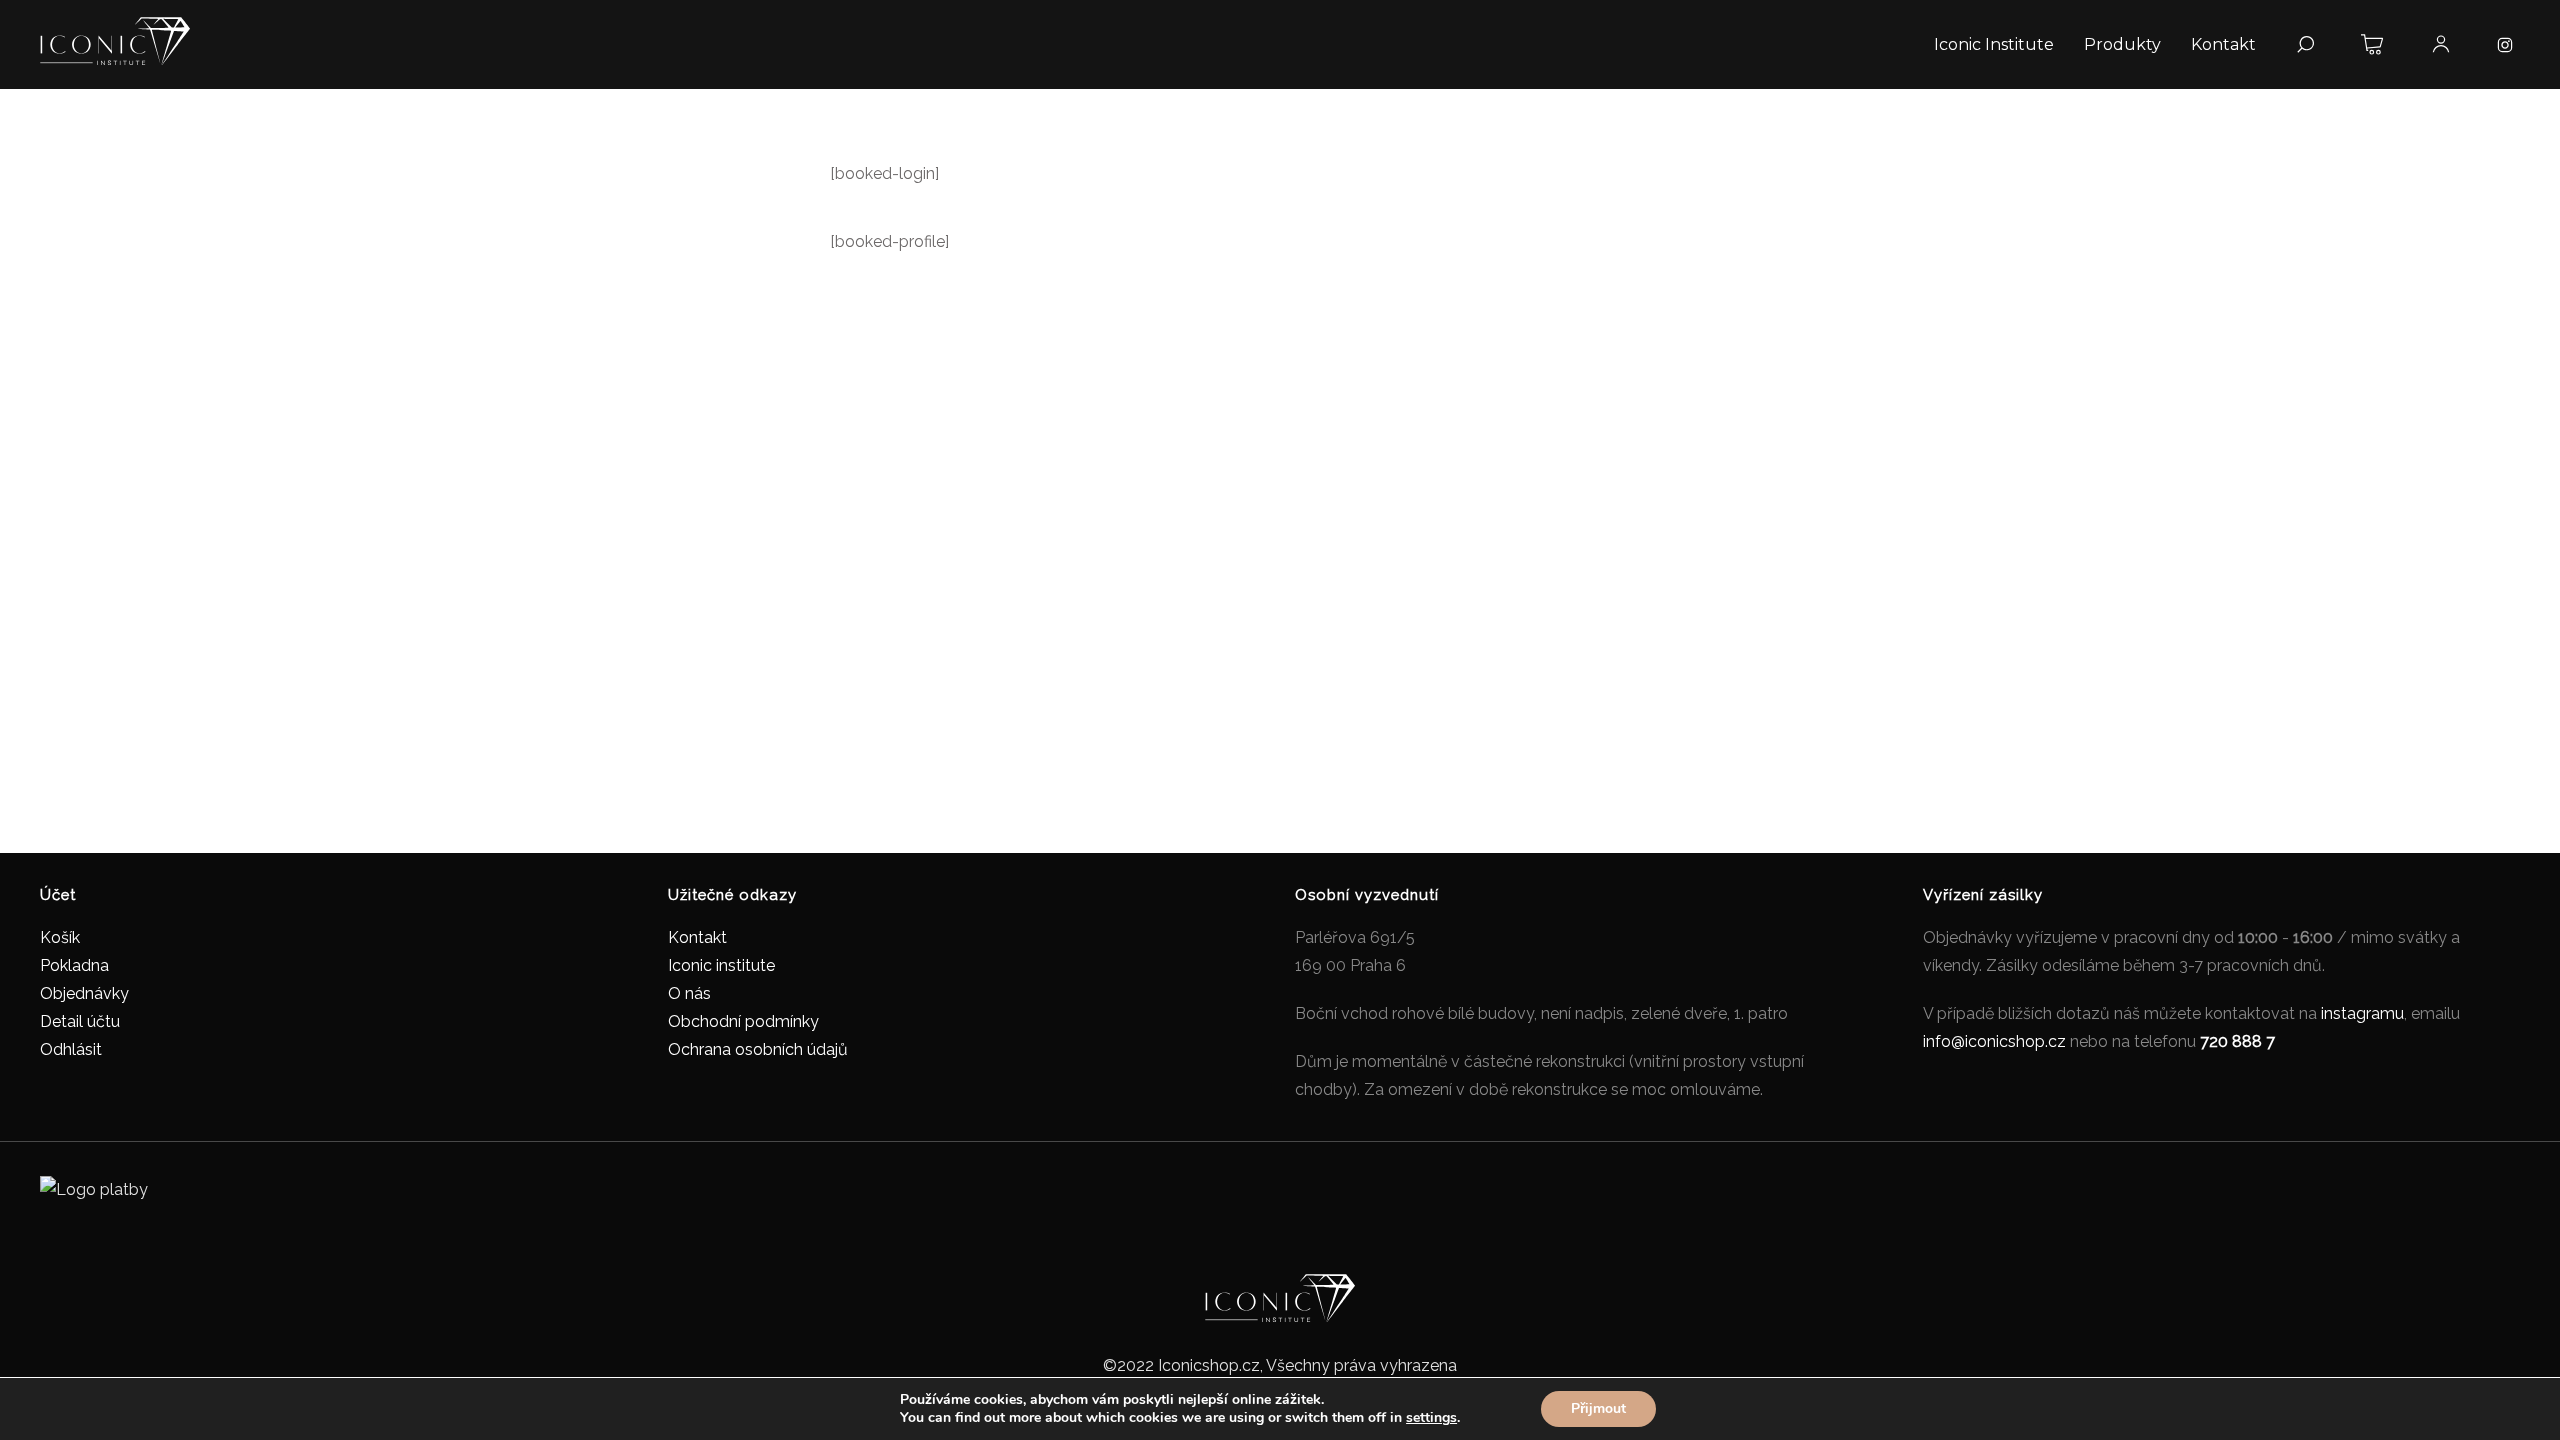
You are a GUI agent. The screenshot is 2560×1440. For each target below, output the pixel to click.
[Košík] (2373, 45)
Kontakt (697, 937)
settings (1431, 1418)
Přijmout (1598, 1408)
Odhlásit (71, 1049)
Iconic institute (721, 965)
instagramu (2362, 1013)
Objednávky (84, 993)
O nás (689, 993)
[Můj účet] (2441, 45)
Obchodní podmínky (743, 1021)
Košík (60, 937)
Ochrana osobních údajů (758, 1049)
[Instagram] (2505, 45)
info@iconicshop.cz (1994, 1041)
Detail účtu (80, 1021)
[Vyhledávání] (2305, 45)
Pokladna (74, 965)
